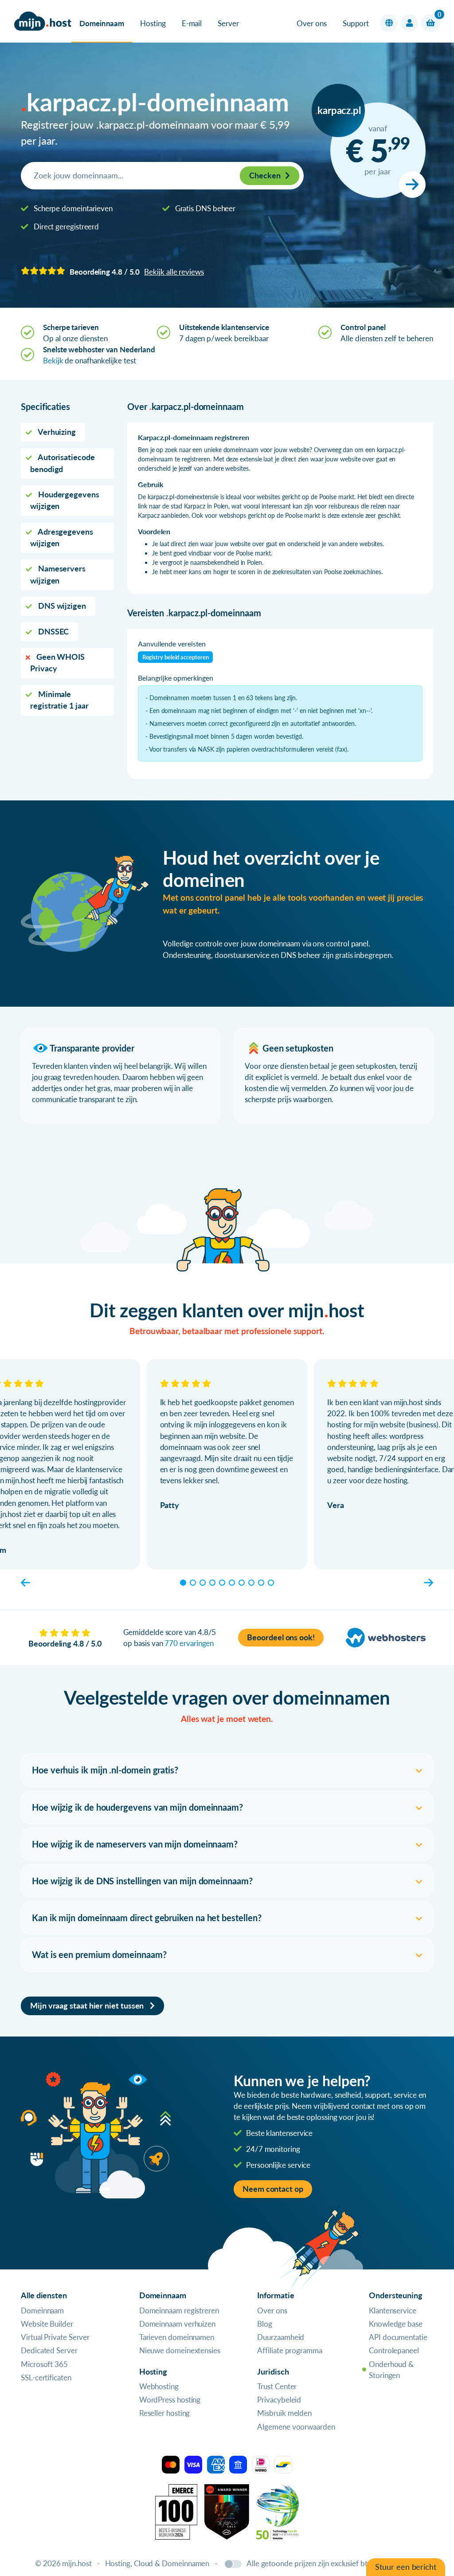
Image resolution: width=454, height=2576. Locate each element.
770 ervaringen (189, 1643)
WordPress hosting (170, 2400)
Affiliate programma (290, 2350)
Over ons (311, 23)
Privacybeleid (279, 2400)
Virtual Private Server (55, 2337)
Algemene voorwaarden (296, 2427)
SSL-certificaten (46, 2377)
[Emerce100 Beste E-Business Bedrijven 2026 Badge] (176, 2511)
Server (228, 23)
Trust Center (277, 2386)
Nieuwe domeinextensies (180, 2350)
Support (356, 23)
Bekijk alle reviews (174, 272)
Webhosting (159, 2386)
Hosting (153, 23)
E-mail (192, 23)
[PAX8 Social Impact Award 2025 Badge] (227, 2511)
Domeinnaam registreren (179, 2310)
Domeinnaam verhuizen (177, 2324)
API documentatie (398, 2337)
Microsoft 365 (44, 2364)
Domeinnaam (102, 23)
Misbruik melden (284, 2413)
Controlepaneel (394, 2350)
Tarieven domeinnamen (177, 2337)
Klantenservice (393, 2310)
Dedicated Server (49, 2350)
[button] (389, 23)
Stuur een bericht (406, 2567)
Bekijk (53, 360)
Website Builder (47, 2324)
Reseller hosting (165, 2413)
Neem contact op (273, 2189)
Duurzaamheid (281, 2337)
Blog (265, 2324)
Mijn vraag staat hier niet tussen (88, 2006)
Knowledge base (396, 2324)
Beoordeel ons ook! (281, 1637)
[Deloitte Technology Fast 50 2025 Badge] (278, 2511)
